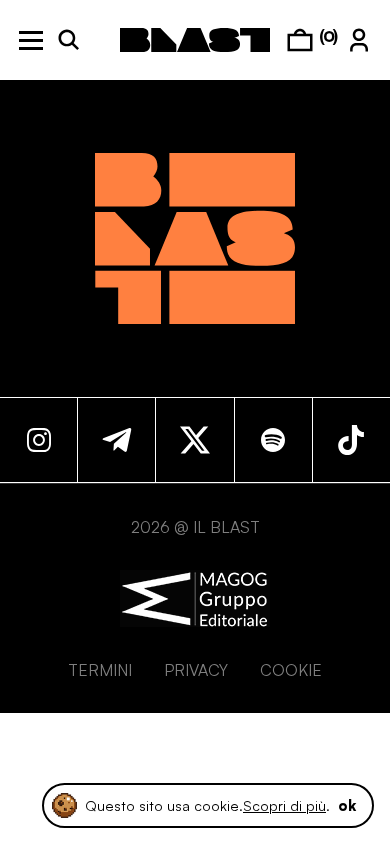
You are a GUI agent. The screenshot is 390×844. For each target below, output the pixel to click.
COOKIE (291, 670)
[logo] (195, 40)
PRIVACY (196, 670)
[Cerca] (69, 40)
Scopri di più (284, 805)
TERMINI (100, 670)
